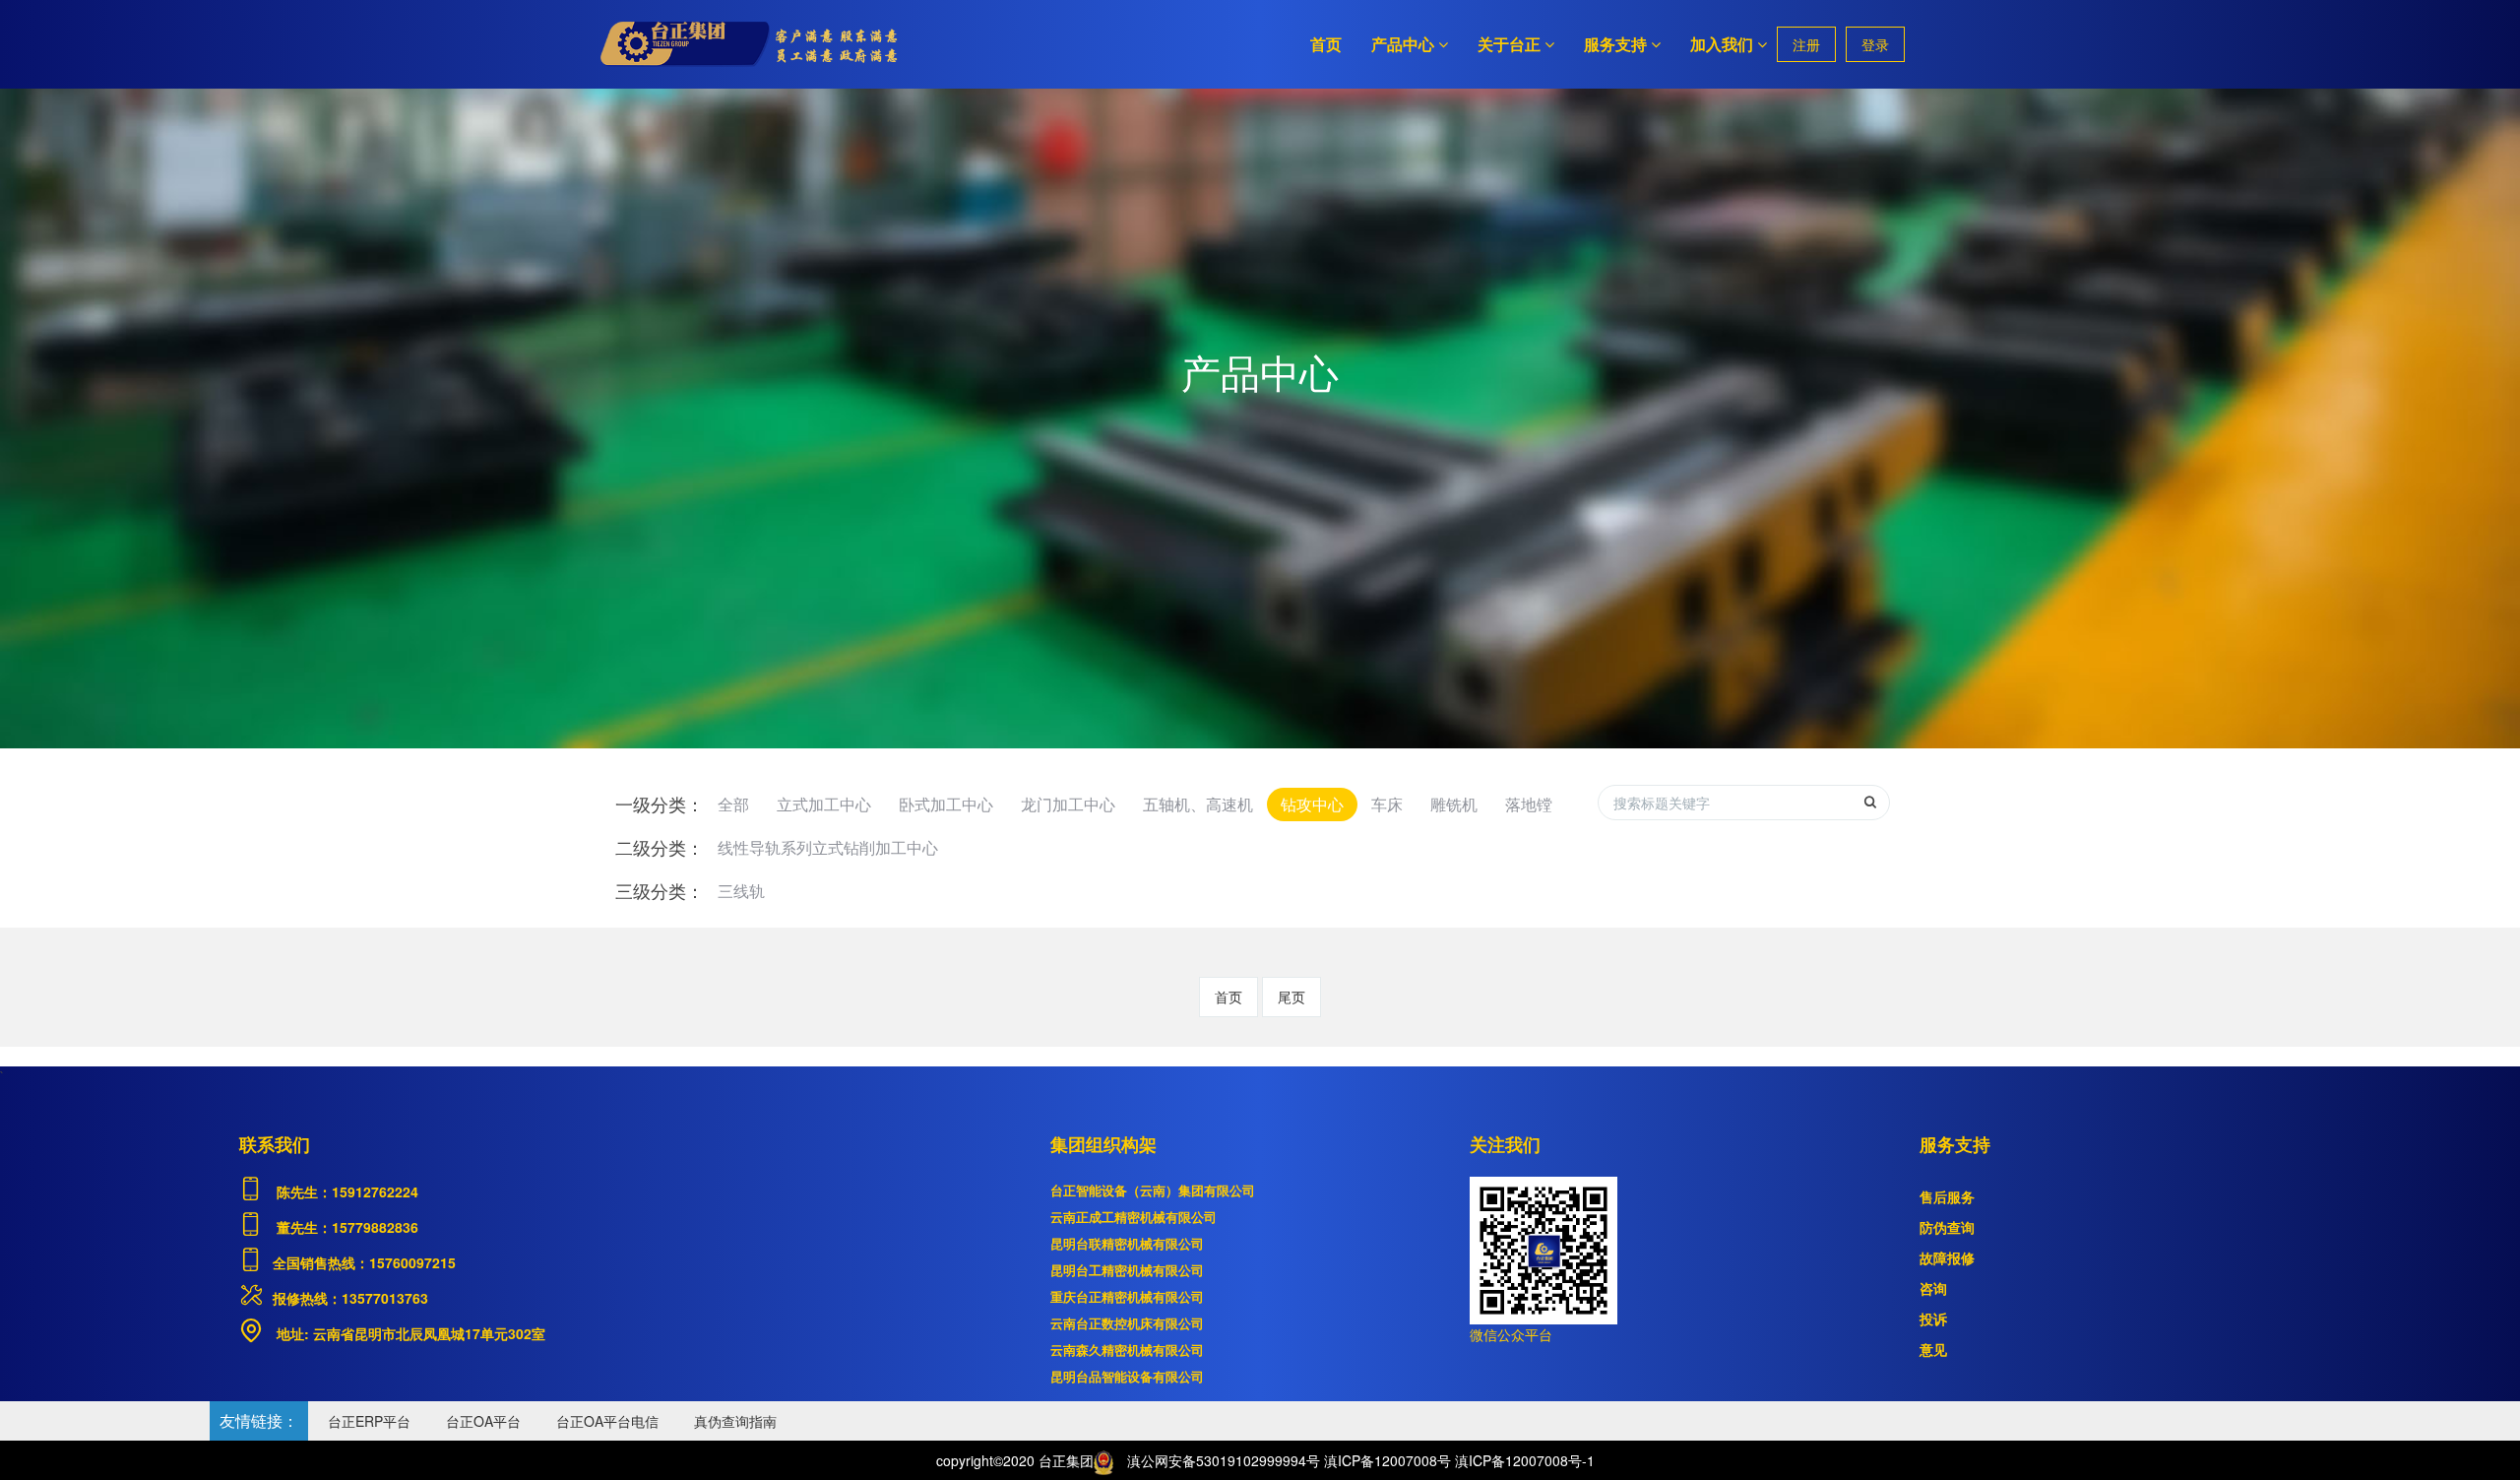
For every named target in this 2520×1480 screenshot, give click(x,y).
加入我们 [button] (1722, 44)
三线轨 (741, 891)
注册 (1806, 44)
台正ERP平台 (369, 1421)
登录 (1875, 44)
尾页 (1291, 997)
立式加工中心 (824, 804)
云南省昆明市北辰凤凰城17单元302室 (427, 1333)
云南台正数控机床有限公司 (1127, 1323)
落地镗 (1529, 804)
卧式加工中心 (946, 804)
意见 (1933, 1349)
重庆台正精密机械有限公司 (1127, 1296)
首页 (1326, 44)
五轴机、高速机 (1198, 804)
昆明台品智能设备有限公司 (1127, 1376)
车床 (1387, 804)
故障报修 (1947, 1257)
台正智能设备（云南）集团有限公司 (1153, 1190)
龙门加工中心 (1068, 804)
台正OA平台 (483, 1421)
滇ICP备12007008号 (1387, 1460)
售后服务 (1947, 1196)
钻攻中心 (1312, 804)
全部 (733, 804)
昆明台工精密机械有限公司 (1127, 1270)
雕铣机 (1454, 804)
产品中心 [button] (1403, 44)
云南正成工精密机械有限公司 (1134, 1217)
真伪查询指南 (735, 1421)
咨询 (1933, 1288)
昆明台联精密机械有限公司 (1127, 1243)
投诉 (1933, 1319)
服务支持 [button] (1615, 44)
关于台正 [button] (1509, 44)
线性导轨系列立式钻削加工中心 (828, 847)
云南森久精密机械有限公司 (1127, 1350)
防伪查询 (1947, 1227)
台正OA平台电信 (607, 1421)
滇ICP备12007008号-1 (1525, 1460)
